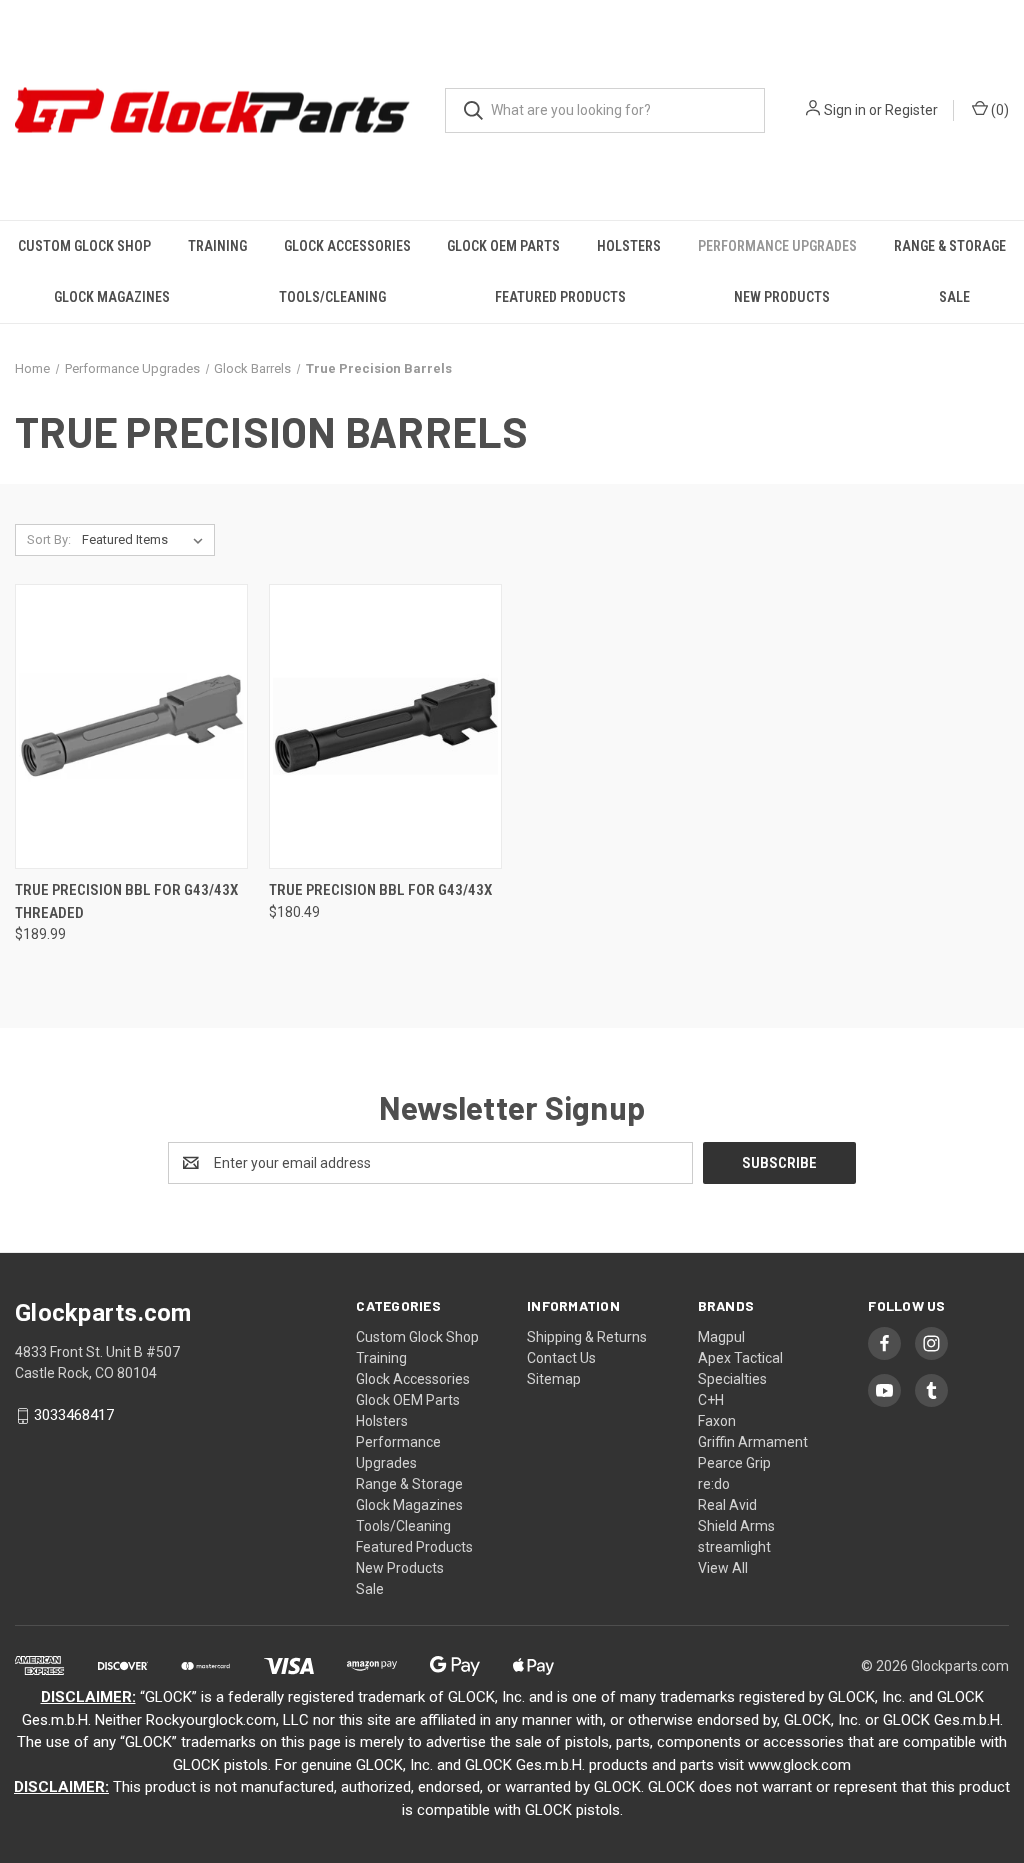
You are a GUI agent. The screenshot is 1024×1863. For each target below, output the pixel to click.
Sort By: (49, 539)
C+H (711, 1400)
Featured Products (560, 297)
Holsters (629, 246)
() (998, 110)
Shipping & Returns (587, 1337)
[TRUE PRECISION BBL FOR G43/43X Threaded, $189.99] (131, 726)
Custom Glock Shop (84, 246)
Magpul (721, 1337)
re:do (714, 1484)
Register (911, 110)
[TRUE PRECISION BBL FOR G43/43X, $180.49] (385, 726)
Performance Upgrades (777, 246)
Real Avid (727, 1505)
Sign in (845, 110)
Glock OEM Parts (503, 246)
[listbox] (146, 540)
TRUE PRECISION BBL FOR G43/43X (380, 890)
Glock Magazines (112, 297)
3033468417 (74, 1416)
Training (217, 246)
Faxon (717, 1421)
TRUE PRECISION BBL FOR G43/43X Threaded (126, 901)
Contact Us (561, 1358)
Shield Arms (736, 1526)
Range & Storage (950, 246)
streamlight (734, 1547)
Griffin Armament (753, 1442)
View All (723, 1568)
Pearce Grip (734, 1463)
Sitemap (554, 1379)
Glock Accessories (347, 246)
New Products (782, 297)
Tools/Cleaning (332, 297)
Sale (954, 297)
